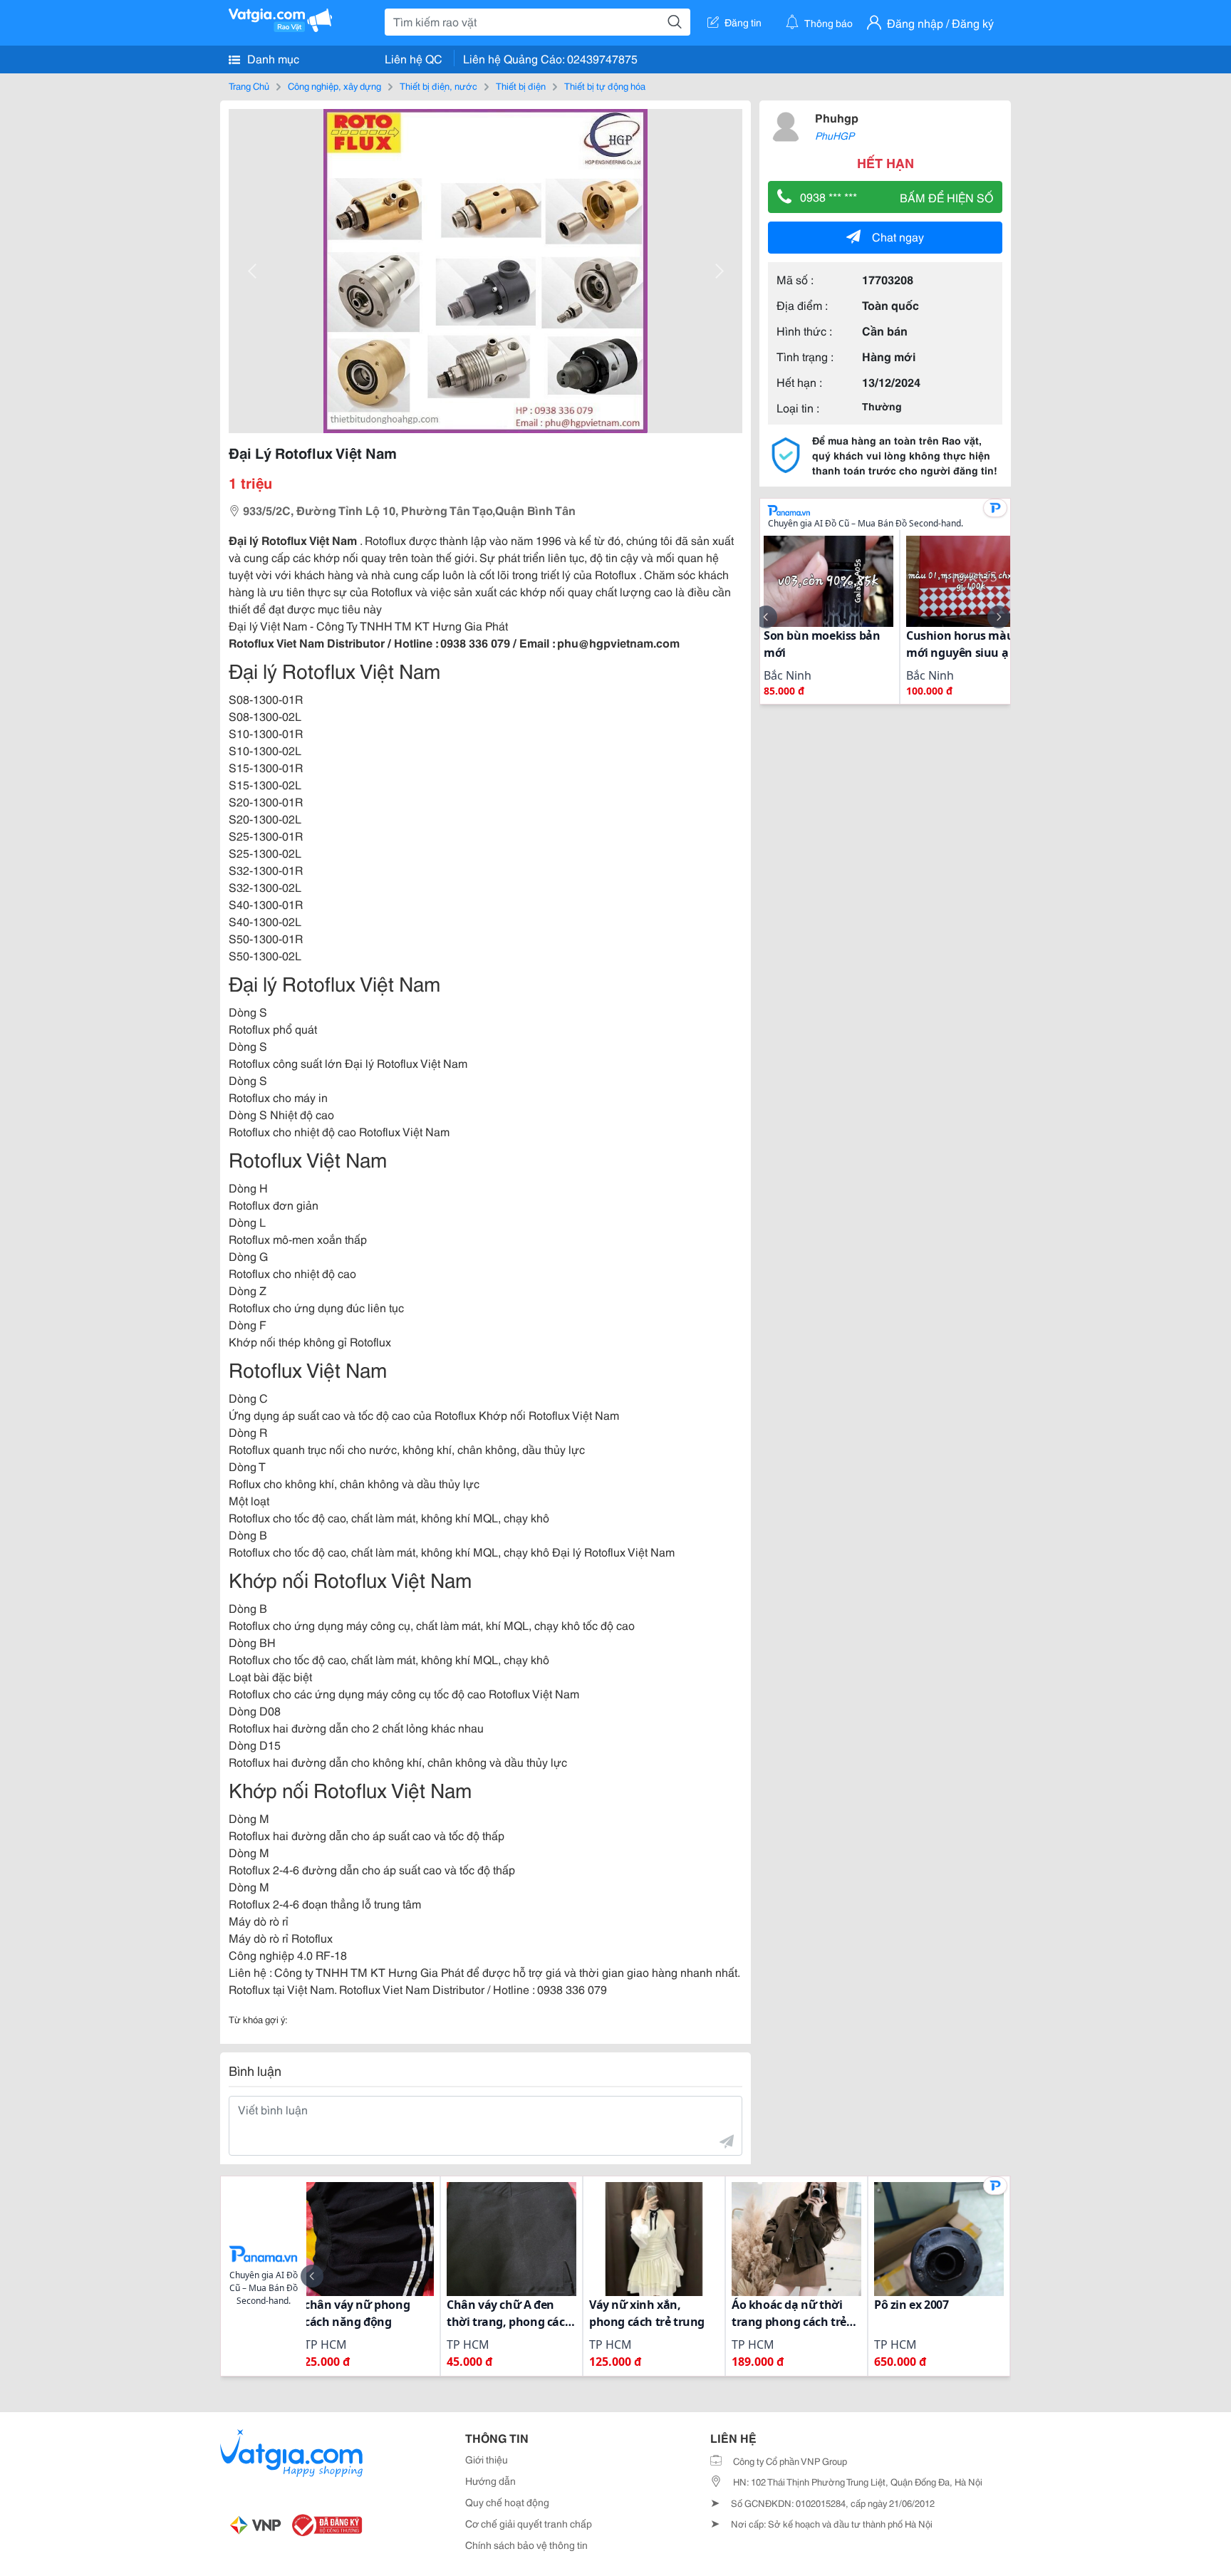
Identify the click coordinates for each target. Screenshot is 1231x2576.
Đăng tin (743, 22)
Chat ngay (898, 236)
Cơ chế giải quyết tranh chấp (529, 2523)
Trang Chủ (249, 85)
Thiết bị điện (521, 85)
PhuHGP (835, 135)
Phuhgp (837, 117)
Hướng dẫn (490, 2481)
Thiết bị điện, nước (438, 85)
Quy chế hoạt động (507, 2502)
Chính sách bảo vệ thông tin (526, 2545)
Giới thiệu (487, 2459)
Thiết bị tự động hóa (605, 85)
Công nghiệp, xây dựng (334, 85)
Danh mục (272, 58)
